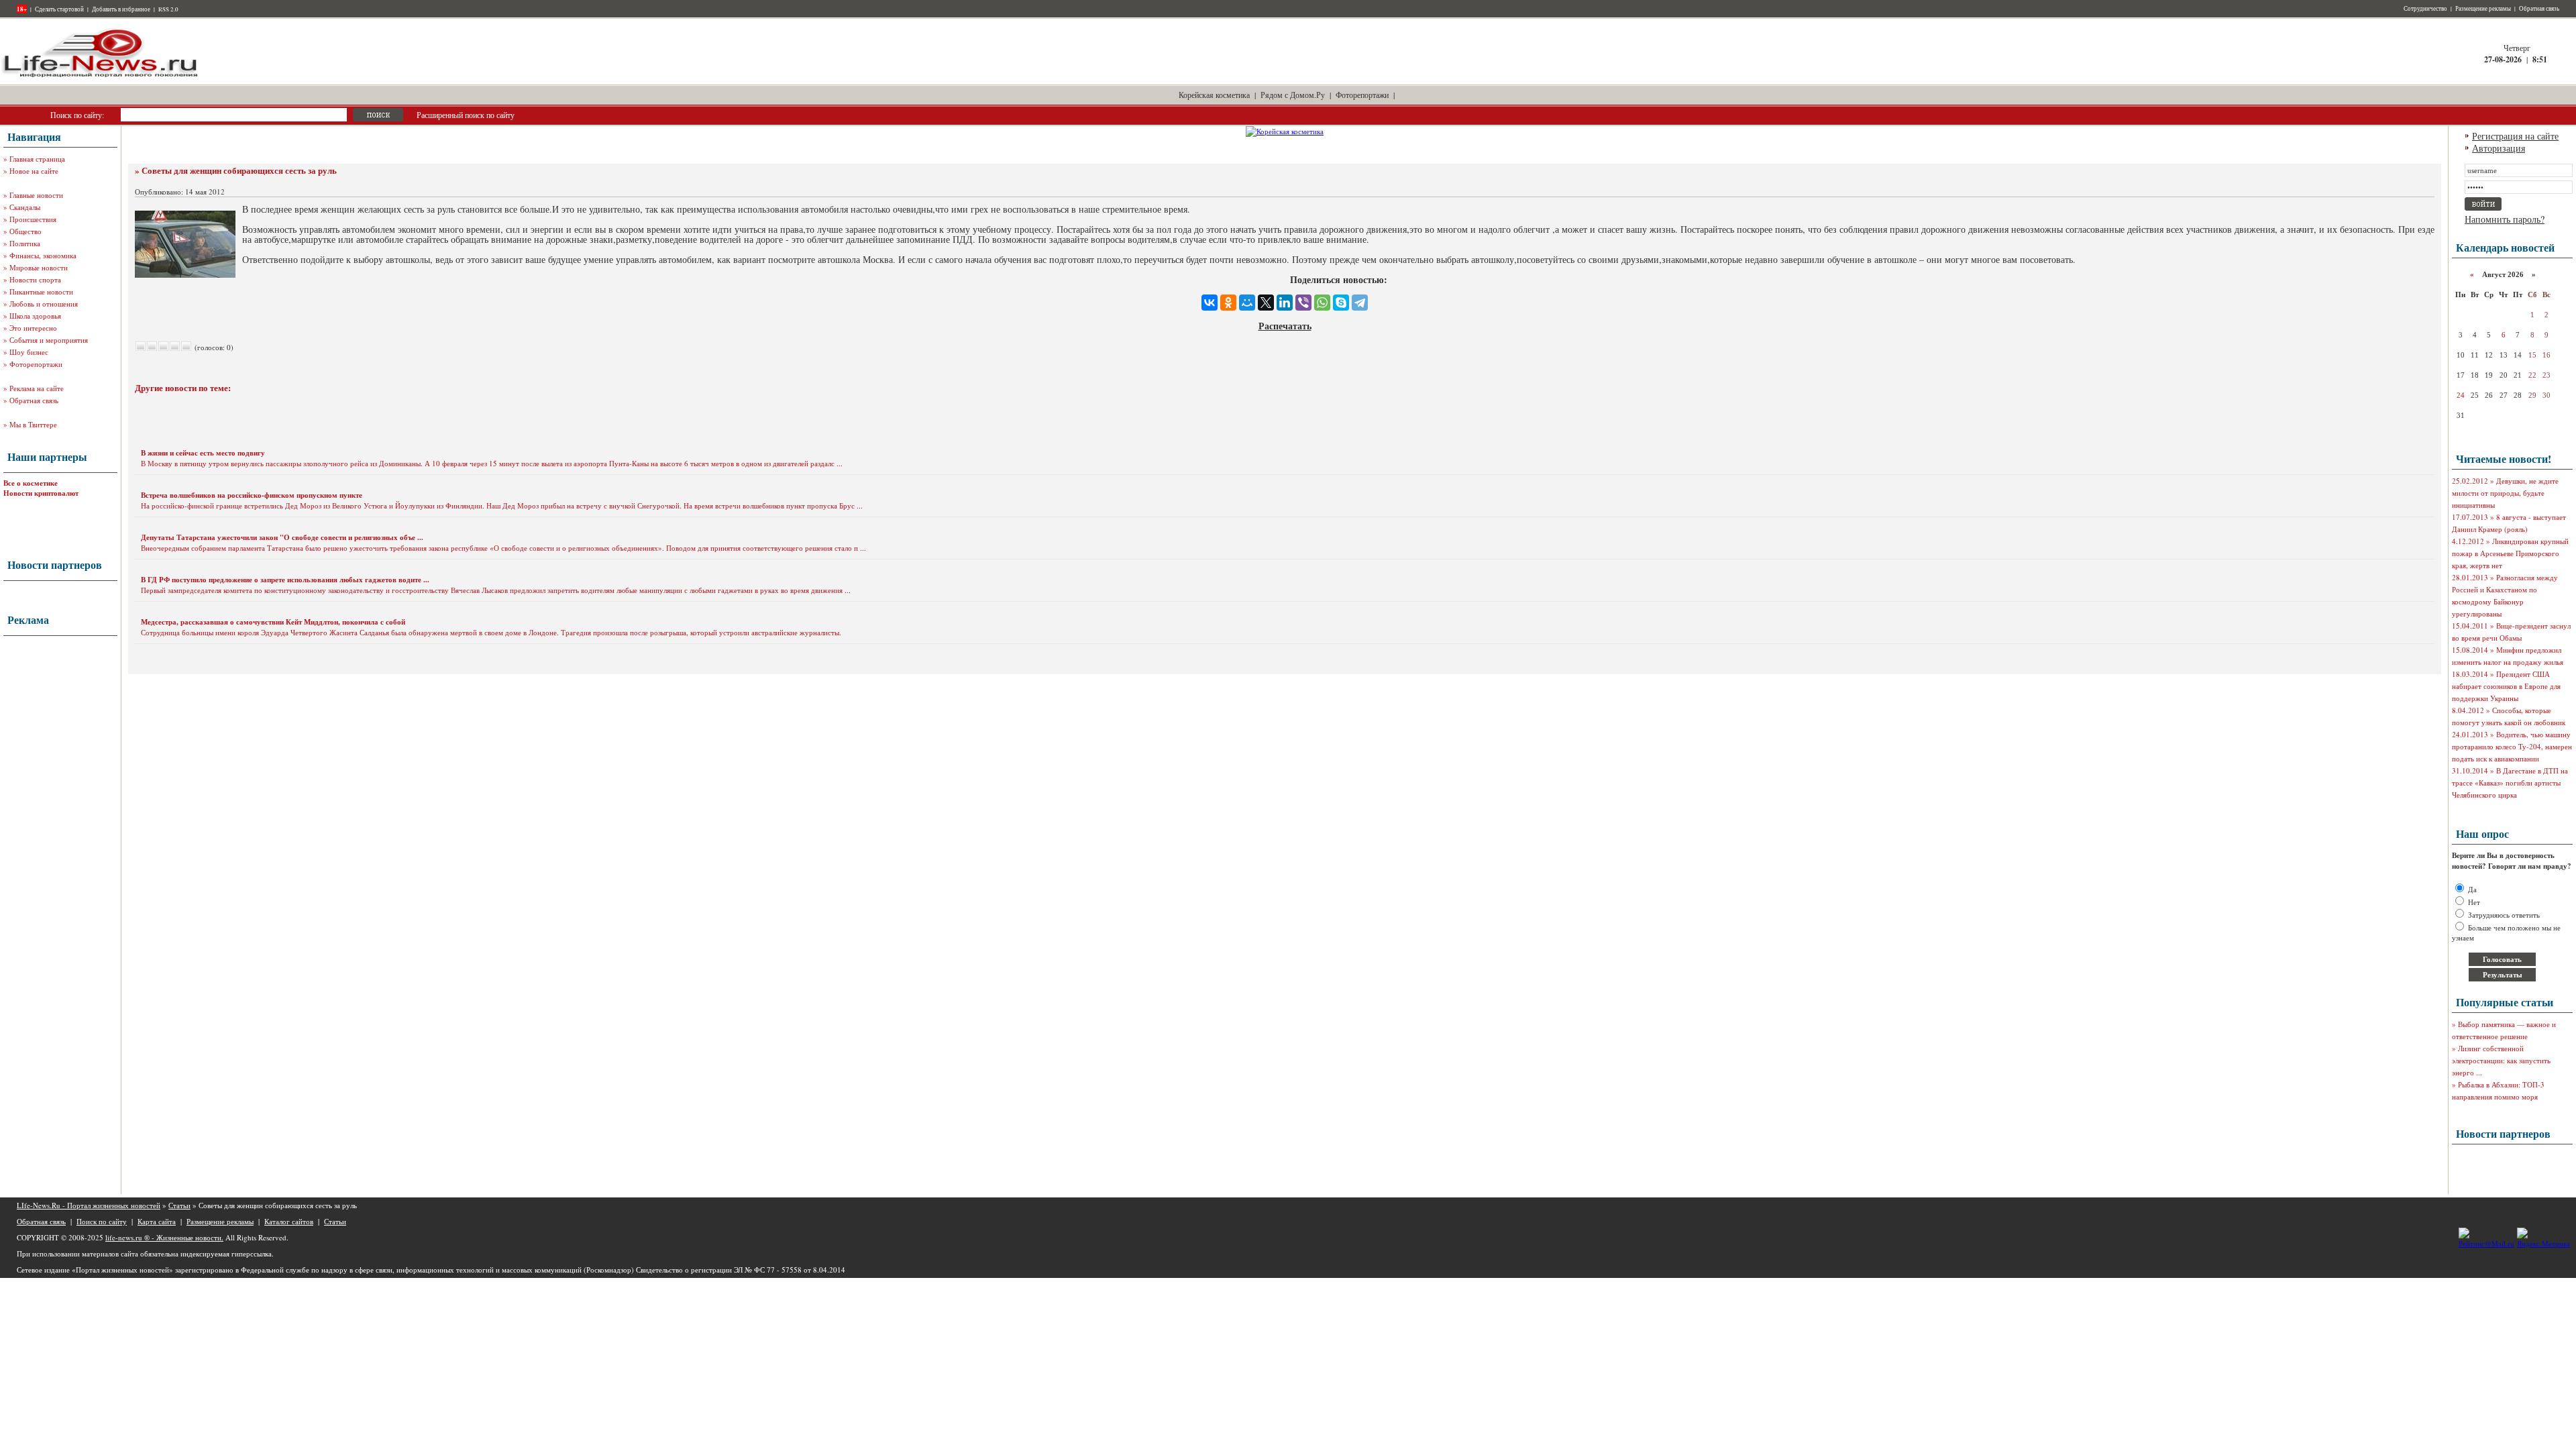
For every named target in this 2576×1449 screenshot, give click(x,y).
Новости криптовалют (41, 493)
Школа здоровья (35, 316)
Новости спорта (35, 279)
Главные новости (36, 195)
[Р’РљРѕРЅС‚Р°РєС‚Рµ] (1210, 303)
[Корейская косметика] (1285, 131)
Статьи (179, 1205)
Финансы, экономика (43, 255)
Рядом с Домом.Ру (1293, 95)
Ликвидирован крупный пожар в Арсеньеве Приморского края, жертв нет (2510, 553)
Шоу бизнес (29, 352)
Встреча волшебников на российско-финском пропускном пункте (252, 495)
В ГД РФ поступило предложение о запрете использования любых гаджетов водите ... (285, 580)
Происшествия (33, 219)
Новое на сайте (34, 171)
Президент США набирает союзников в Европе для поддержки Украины (2506, 686)
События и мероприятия (49, 340)
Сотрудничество (2425, 9)
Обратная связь (2539, 9)
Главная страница (37, 159)
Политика (25, 243)
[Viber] (1303, 303)
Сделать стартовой (59, 9)
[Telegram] (1360, 303)
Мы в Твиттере (33, 424)
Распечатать (1285, 326)
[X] (1266, 303)
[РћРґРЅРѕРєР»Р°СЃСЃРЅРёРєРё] (1228, 303)
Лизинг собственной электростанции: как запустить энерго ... (2501, 1060)
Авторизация (2499, 148)
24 (2461, 395)
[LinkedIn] (1285, 303)
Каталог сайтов (289, 1221)
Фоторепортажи (1362, 95)
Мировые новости (39, 267)
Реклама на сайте (37, 388)
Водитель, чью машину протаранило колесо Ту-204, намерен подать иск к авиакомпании (2512, 746)
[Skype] (1341, 303)
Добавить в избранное (121, 9)
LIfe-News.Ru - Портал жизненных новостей (89, 1205)
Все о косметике (31, 483)
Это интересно (33, 328)
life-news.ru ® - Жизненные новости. (164, 1237)
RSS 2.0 (168, 9)
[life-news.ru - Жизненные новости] (101, 76)
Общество (25, 231)
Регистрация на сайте (2515, 136)
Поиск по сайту (102, 1221)
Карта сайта (157, 1221)
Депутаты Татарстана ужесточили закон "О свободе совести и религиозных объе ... (282, 537)
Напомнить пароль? (2505, 219)
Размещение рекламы (2483, 9)
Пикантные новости (41, 291)
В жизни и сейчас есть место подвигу (203, 453)
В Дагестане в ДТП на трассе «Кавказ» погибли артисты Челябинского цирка (2510, 783)
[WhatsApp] (1322, 303)
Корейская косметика (1214, 95)
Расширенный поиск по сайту (466, 115)
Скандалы (25, 207)
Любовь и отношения (44, 304)
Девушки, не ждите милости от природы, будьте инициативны (2505, 493)
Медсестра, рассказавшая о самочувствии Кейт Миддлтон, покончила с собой (273, 622)
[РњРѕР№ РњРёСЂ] (1247, 303)
